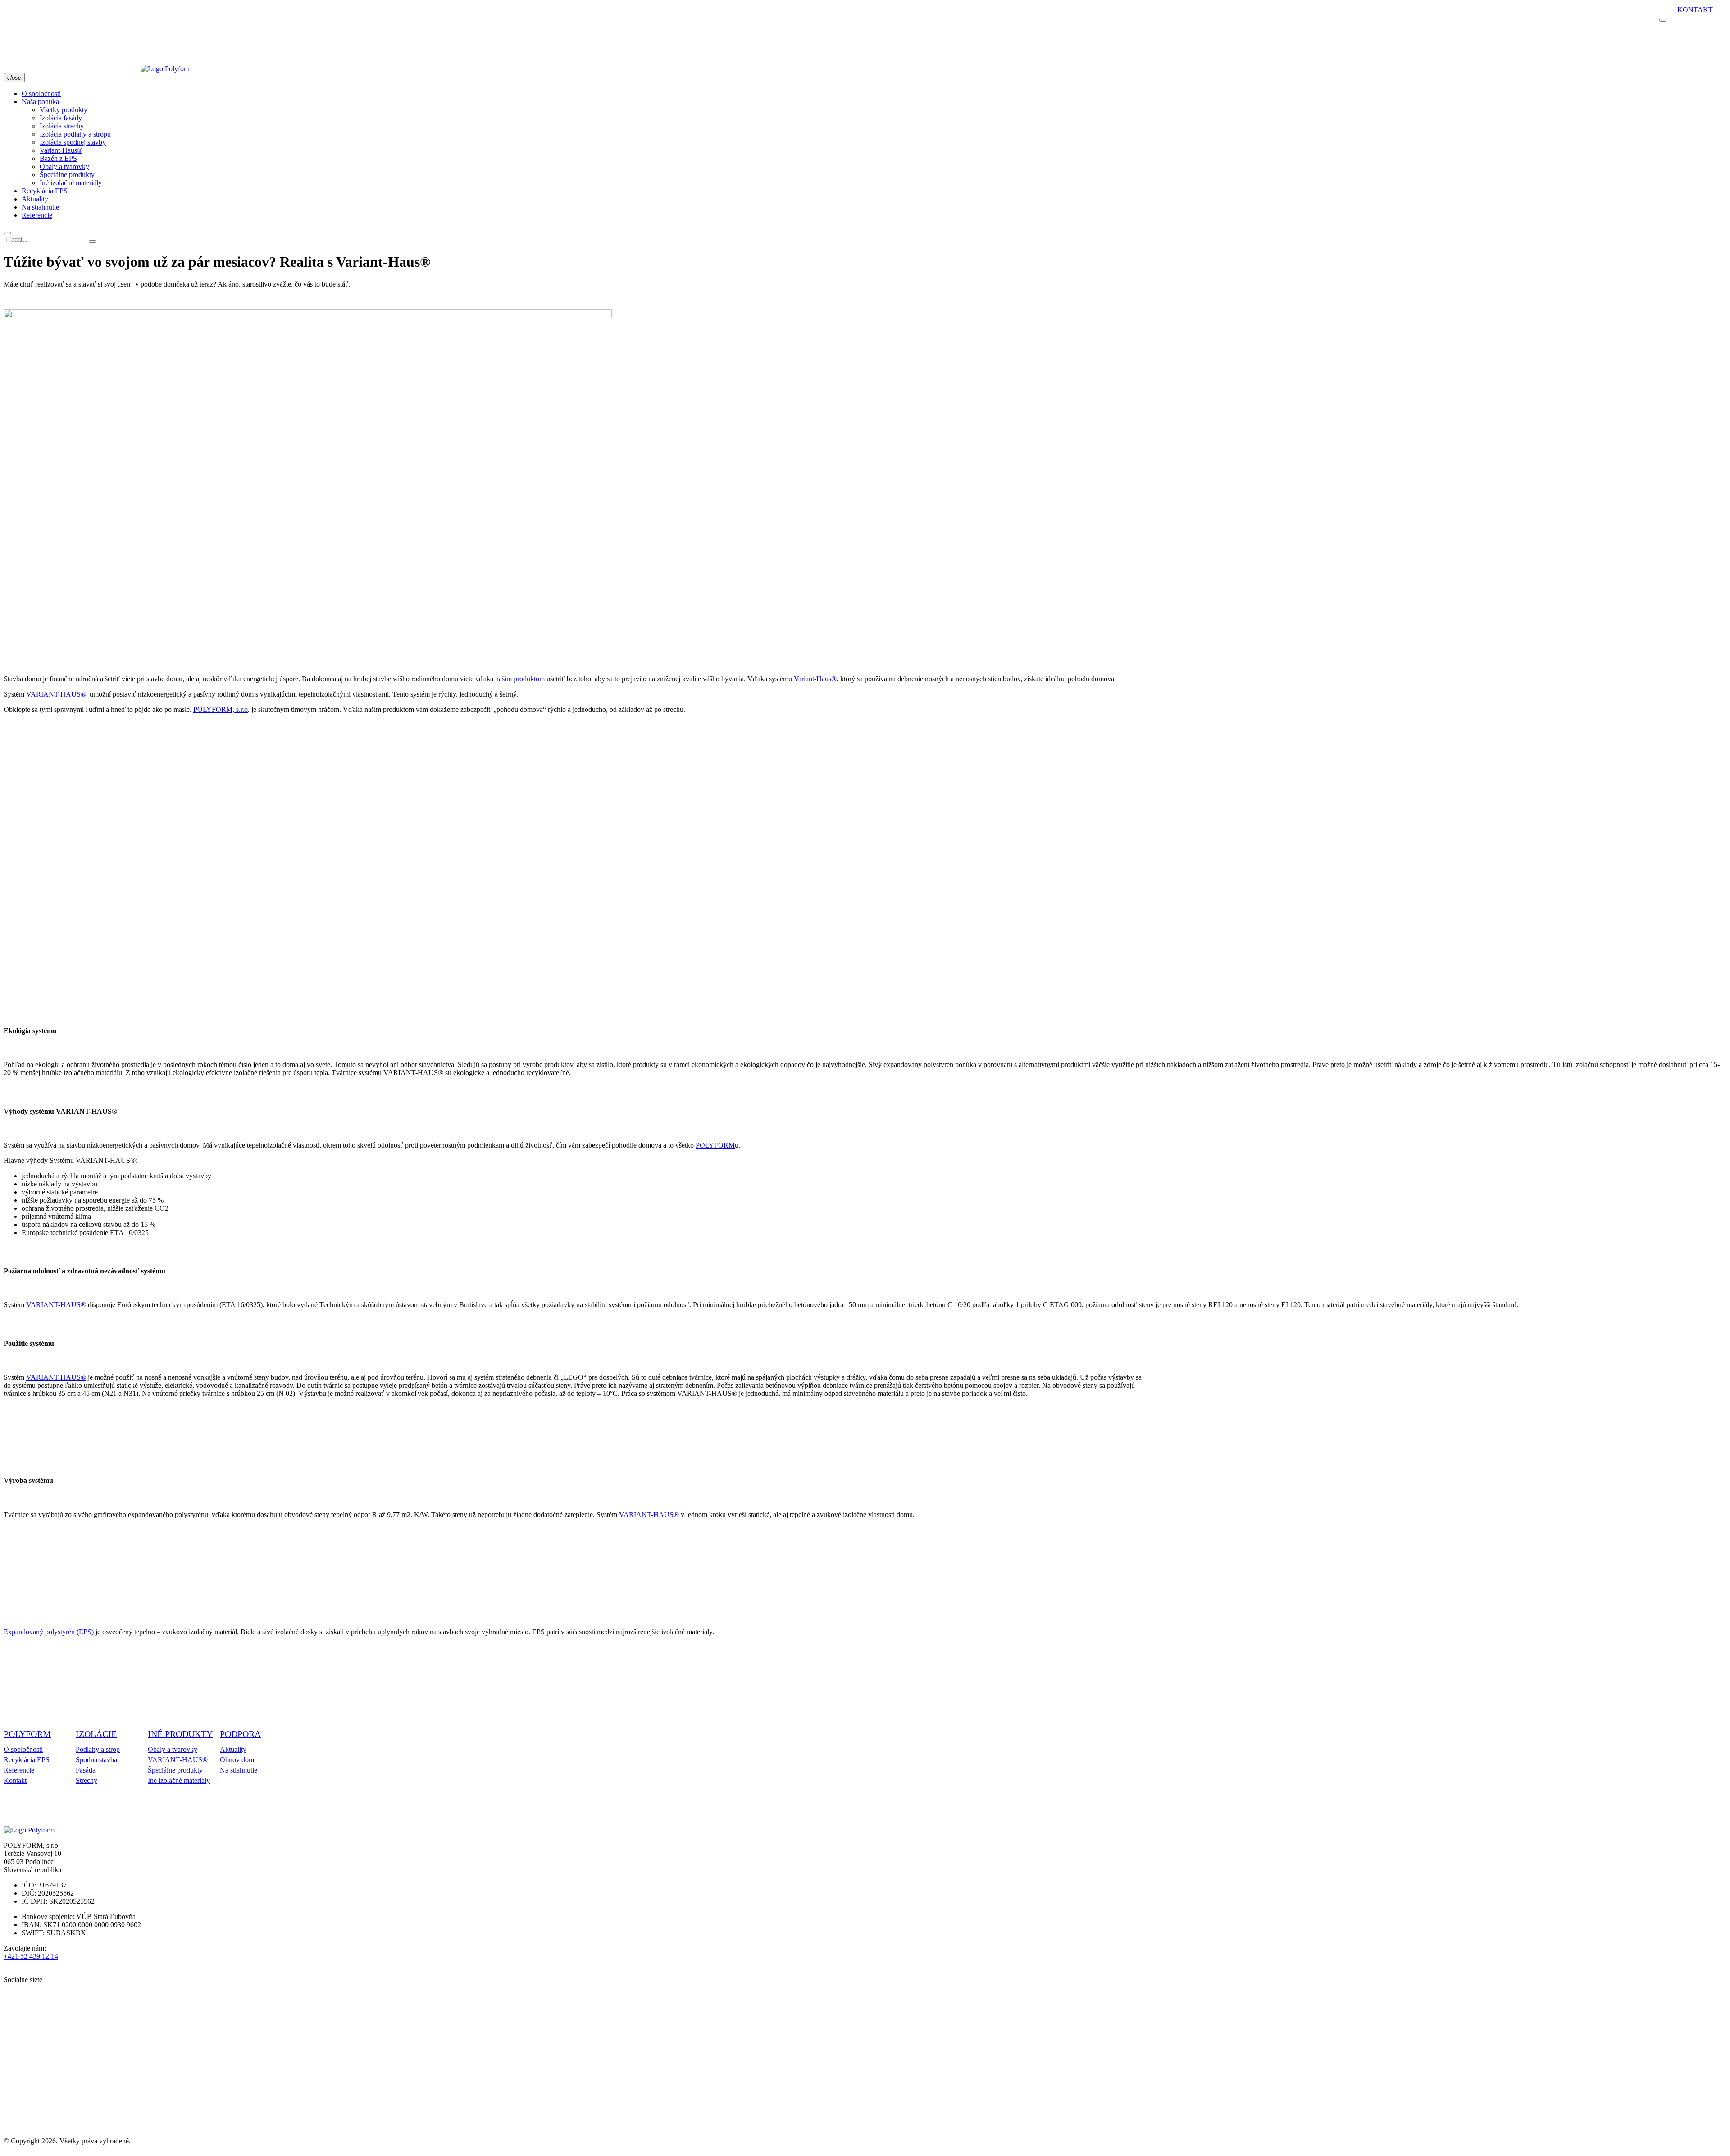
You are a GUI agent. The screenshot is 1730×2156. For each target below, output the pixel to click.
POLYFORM (715, 1145)
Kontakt (1695, 10)
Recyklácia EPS (45, 191)
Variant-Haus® (61, 150)
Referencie (37, 215)
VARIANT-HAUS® (56, 694)
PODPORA (240, 1734)
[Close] (92, 242)
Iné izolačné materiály (71, 183)
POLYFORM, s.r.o (221, 709)
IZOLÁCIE (96, 1734)
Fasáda (86, 1770)
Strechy (86, 1780)
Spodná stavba (96, 1760)
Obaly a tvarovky (64, 166)
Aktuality (35, 199)
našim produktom (520, 679)
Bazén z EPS (58, 158)
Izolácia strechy (62, 126)
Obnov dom (237, 1760)
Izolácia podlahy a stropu (75, 134)
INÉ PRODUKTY (180, 1734)
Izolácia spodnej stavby (73, 142)
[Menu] (7, 233)
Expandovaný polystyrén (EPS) (49, 1632)
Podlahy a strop (98, 1749)
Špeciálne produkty (67, 175)
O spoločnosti (41, 93)
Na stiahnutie (40, 207)
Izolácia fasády (61, 118)
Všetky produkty (64, 110)
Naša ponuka (40, 102)
